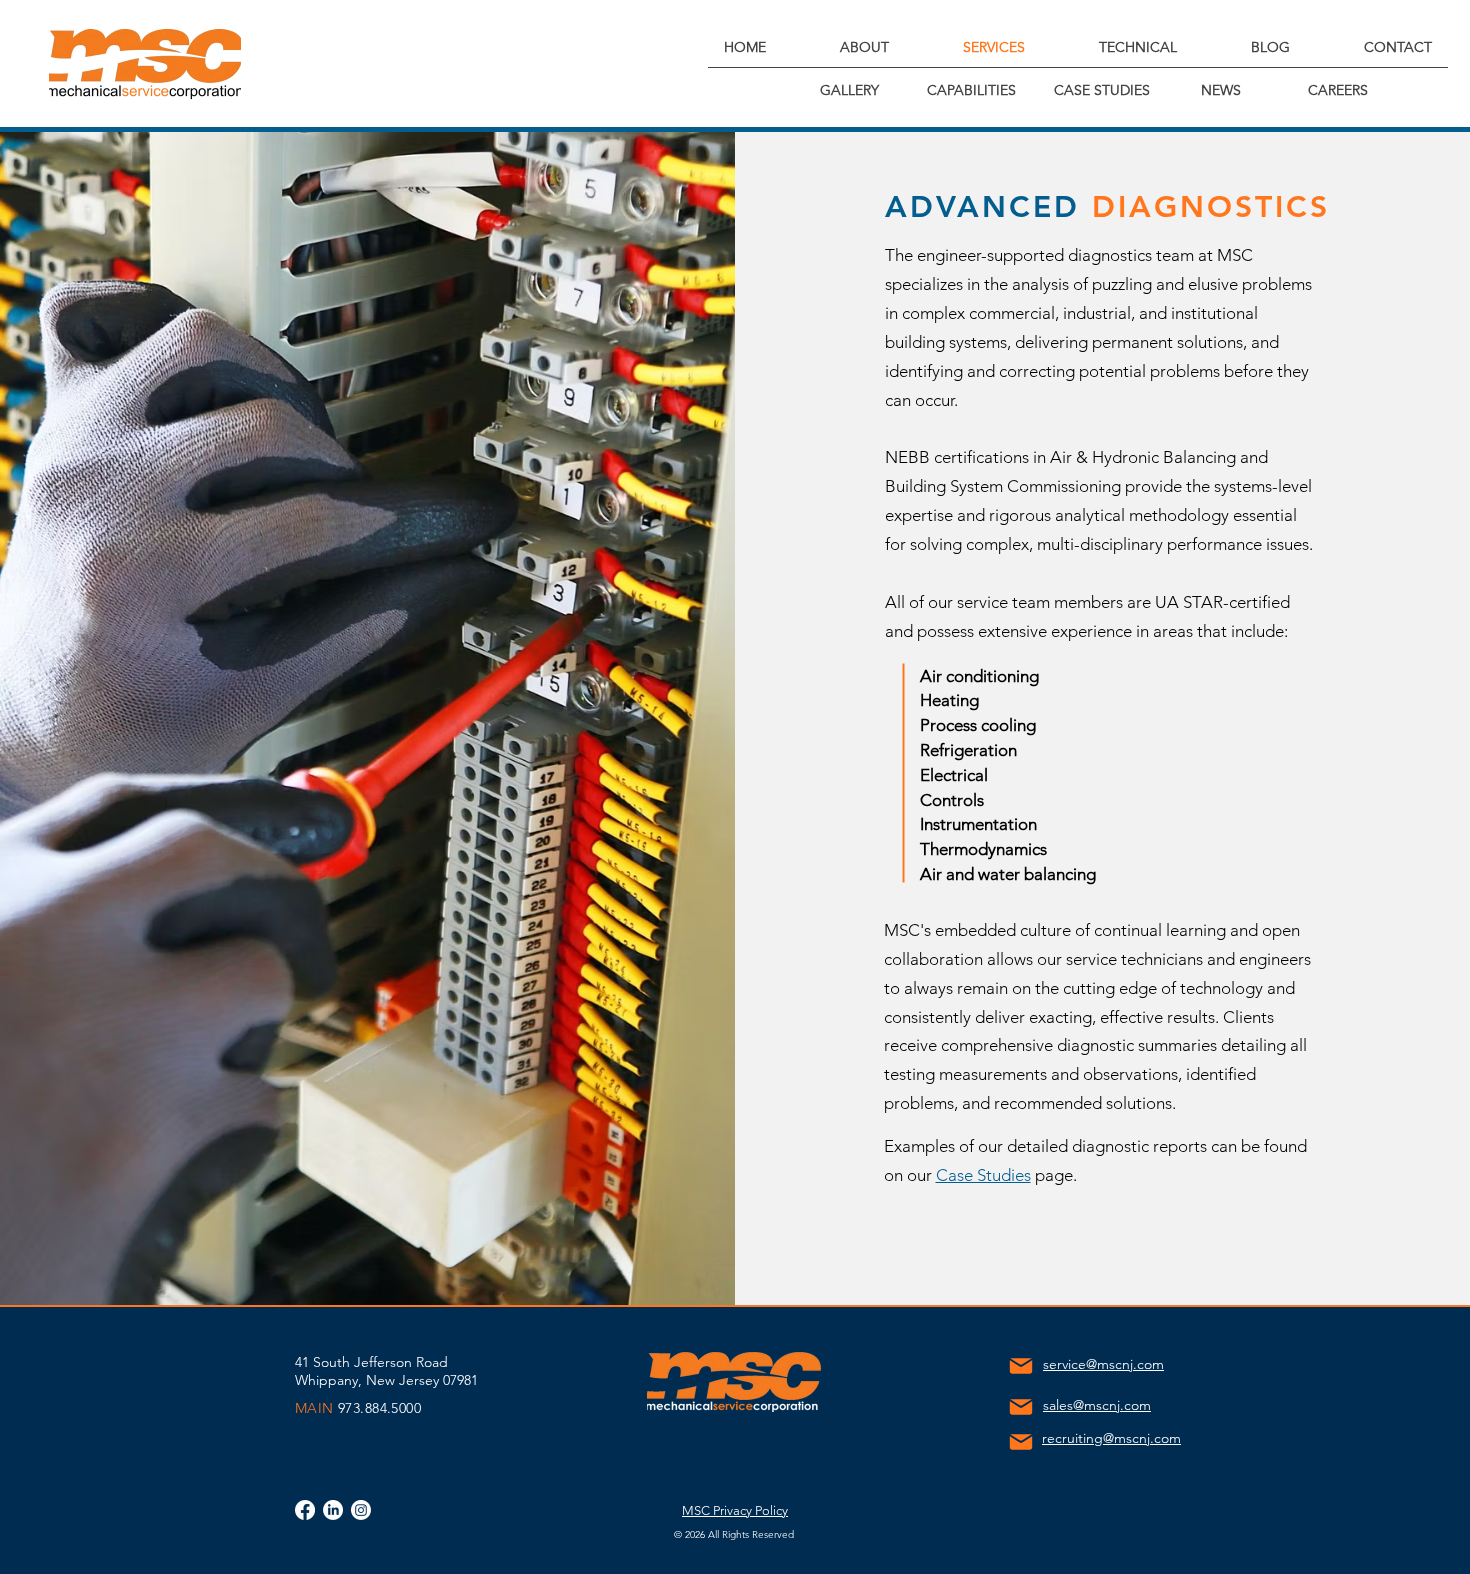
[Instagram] (361, 1510)
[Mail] (1020, 1365)
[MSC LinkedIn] (333, 1510)
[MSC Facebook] (305, 1510)
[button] (863, 47)
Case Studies (983, 1175)
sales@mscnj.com (1097, 1405)
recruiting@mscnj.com (1111, 1438)
